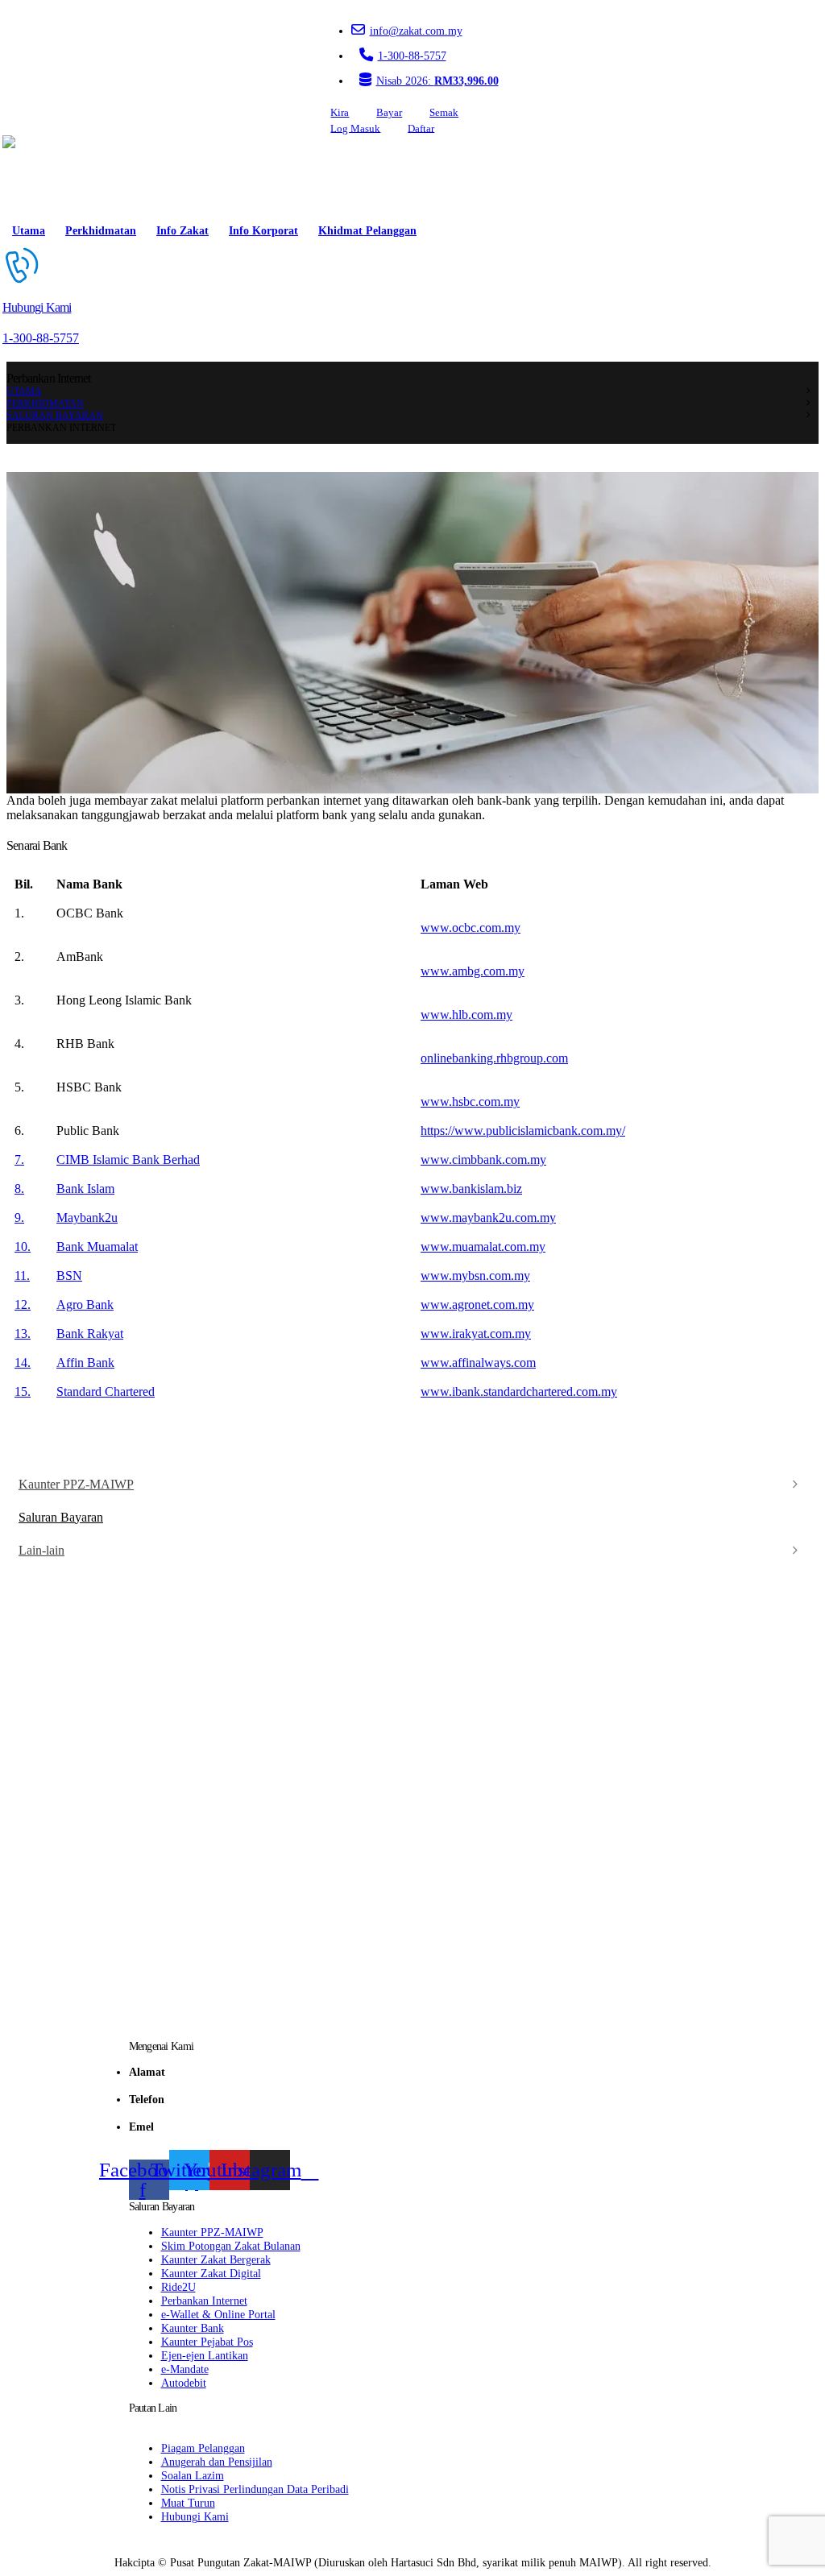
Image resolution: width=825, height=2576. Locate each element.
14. (23, 1363)
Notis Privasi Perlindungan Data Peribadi (255, 2489)
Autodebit (184, 2383)
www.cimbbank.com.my (483, 1160)
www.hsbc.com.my (470, 1102)
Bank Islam (85, 1189)
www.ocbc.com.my (471, 928)
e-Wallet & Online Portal (218, 2314)
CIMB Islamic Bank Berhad (128, 1160)
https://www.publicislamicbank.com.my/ (523, 1131)
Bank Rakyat (90, 1334)
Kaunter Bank (193, 2328)
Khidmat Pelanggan (367, 231)
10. (23, 1247)
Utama (29, 231)
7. (19, 1160)
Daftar (421, 128)
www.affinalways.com (478, 1363)
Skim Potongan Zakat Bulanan (231, 2246)
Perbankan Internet (204, 2301)
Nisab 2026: (437, 81)
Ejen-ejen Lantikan (205, 2355)
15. (23, 1392)
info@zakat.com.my (416, 31)
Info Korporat (263, 231)
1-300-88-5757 (412, 56)
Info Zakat (182, 231)
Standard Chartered (106, 1392)
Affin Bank (85, 1363)
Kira (340, 113)
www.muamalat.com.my (483, 1247)
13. (23, 1334)
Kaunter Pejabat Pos (207, 2342)
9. (19, 1218)
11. (22, 1276)
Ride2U (178, 2287)
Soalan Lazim (193, 2475)
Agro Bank (85, 1305)
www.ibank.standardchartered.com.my (519, 1392)
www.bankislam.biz (471, 1189)
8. (19, 1189)
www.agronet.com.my (477, 1305)
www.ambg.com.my (473, 971)
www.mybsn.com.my (475, 1276)
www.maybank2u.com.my (488, 1218)
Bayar (389, 113)
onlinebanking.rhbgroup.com (494, 1058)
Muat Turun (188, 2503)
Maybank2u (87, 1218)
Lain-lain (41, 1550)
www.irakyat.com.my (476, 1334)
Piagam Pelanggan (203, 2448)
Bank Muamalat (97, 1247)
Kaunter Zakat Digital (211, 2273)
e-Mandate (185, 2369)
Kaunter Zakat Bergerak (216, 2259)
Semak (444, 113)
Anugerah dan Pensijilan (217, 2462)
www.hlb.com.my (466, 1015)
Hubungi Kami (195, 2516)
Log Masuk (355, 128)
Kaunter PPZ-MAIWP (76, 1484)
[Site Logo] (48, 176)
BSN (69, 1276)
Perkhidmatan (101, 231)
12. (23, 1305)
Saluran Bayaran (61, 1517)
